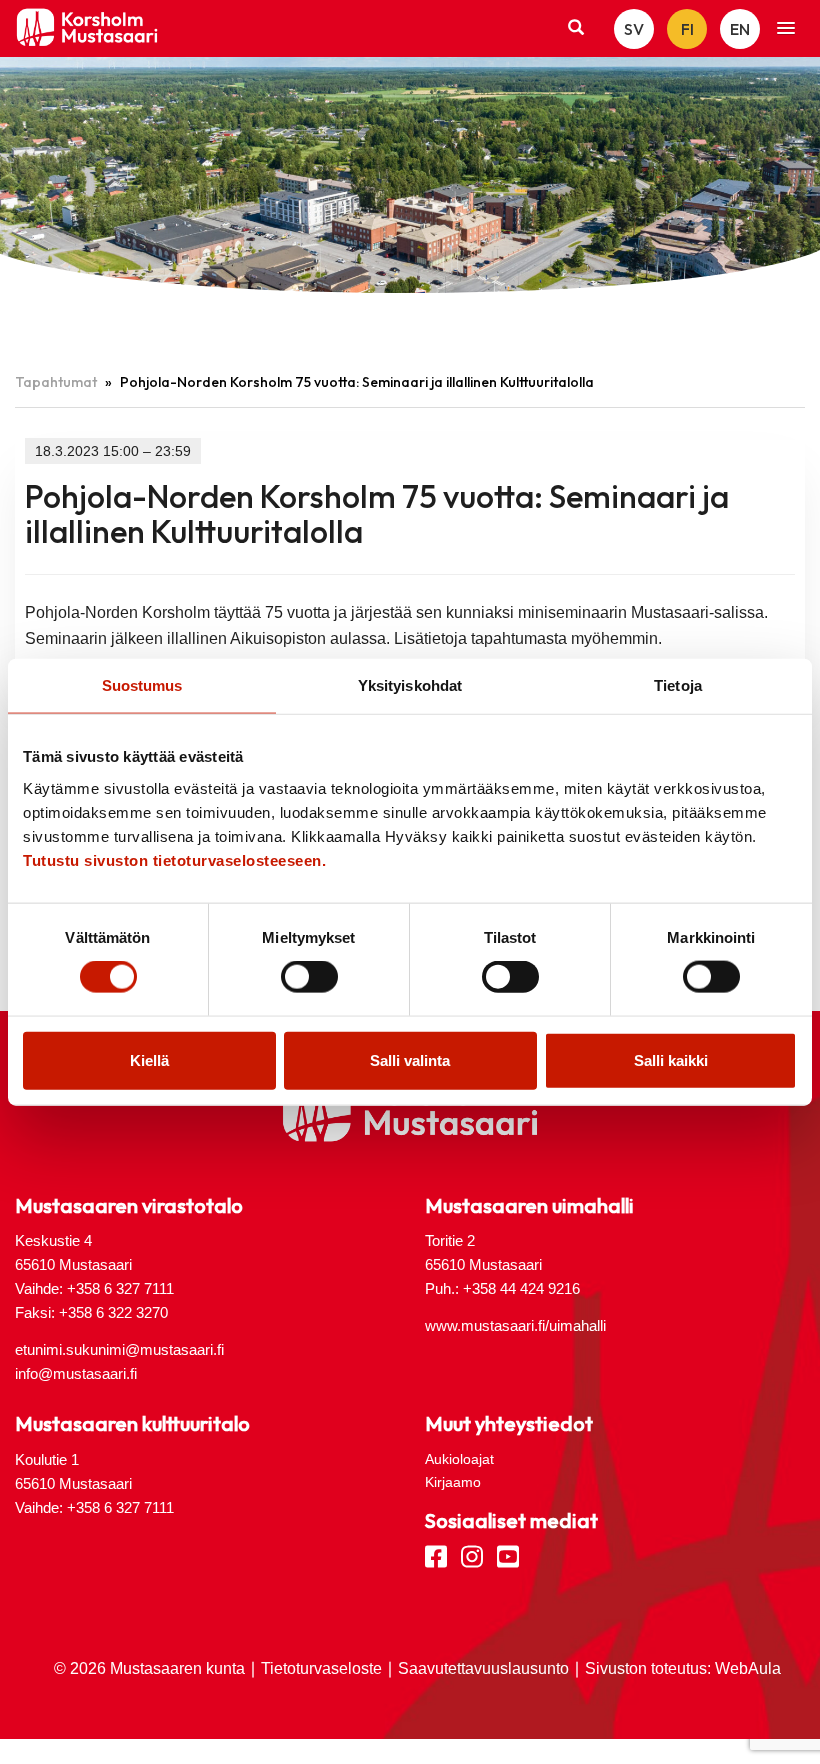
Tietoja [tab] (678, 685)
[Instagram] (472, 1555)
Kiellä (149, 1059)
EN (740, 29)
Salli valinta (410, 1059)
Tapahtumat (56, 382)
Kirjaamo (453, 1482)
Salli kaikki (671, 1059)
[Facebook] (436, 1555)
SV (634, 29)
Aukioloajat (459, 1459)
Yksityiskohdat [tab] (410, 685)
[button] (786, 29)
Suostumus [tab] (142, 685)
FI (687, 29)
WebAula (748, 1668)
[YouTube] (508, 1555)
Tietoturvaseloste (321, 1668)
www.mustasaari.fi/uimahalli (515, 1325)
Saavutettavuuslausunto (483, 1668)
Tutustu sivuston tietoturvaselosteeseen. (174, 859)
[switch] (309, 977)
